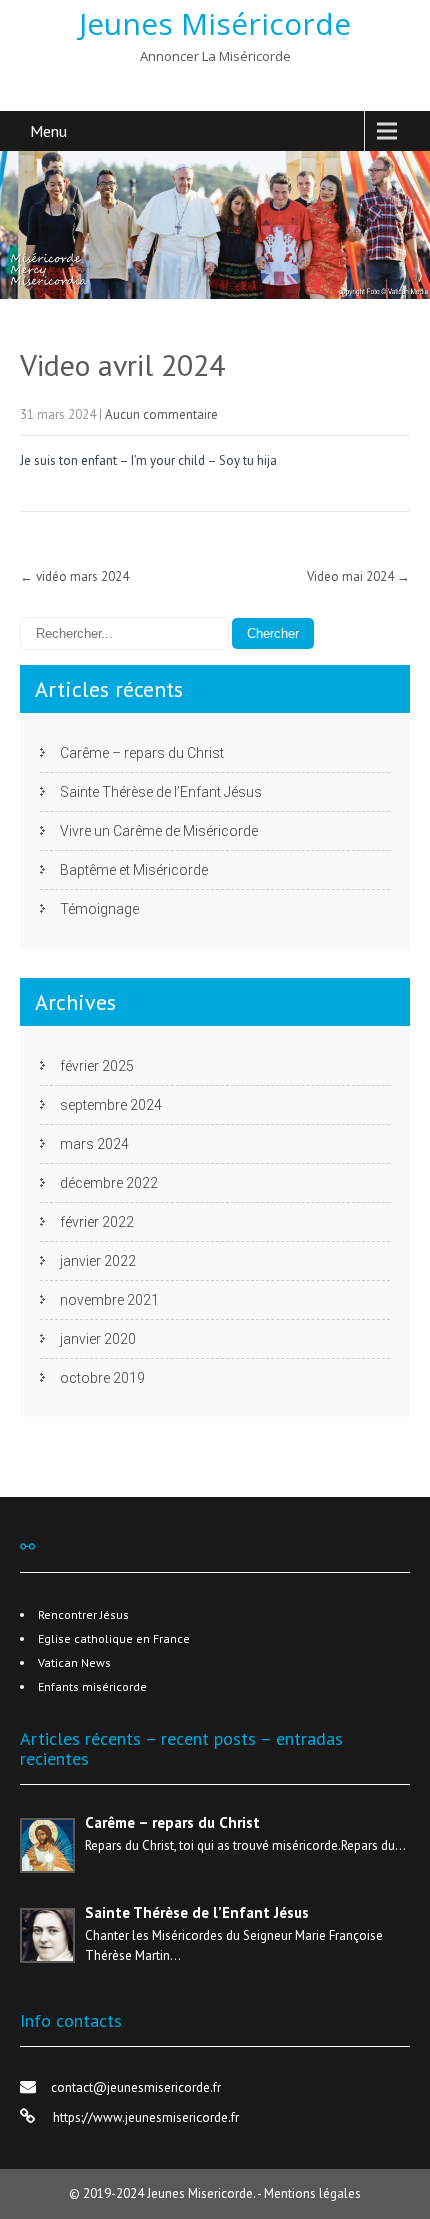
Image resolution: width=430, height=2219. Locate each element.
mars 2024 (94, 1144)
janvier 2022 (98, 1261)
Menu (48, 131)
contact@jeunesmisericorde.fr (136, 2087)
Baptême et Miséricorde (134, 870)
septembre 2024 (111, 1105)
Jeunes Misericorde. (202, 2193)
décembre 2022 (109, 1183)
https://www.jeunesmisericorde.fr (144, 2117)
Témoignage (99, 909)
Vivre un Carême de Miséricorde (159, 831)
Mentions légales (312, 2193)
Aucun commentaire (161, 414)
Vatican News (74, 1662)
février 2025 (97, 1066)
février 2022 (97, 1222)
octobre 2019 (102, 1378)
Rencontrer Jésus (83, 1614)
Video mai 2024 (358, 576)
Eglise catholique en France (114, 1638)
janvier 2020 (98, 1339)
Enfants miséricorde (92, 1686)
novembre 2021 (109, 1300)
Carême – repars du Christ (142, 753)
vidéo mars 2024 (74, 576)
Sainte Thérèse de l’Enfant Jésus (161, 792)
